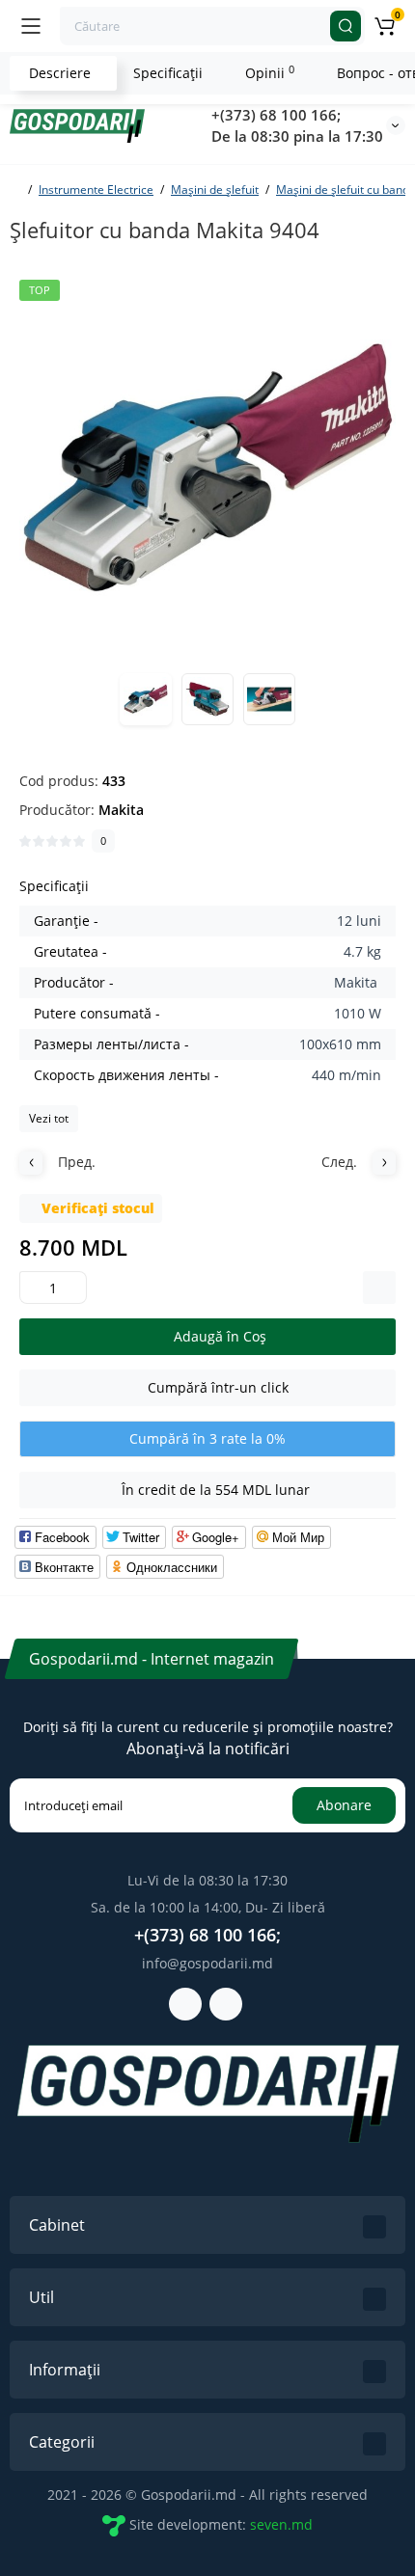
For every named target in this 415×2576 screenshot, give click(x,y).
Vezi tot (49, 1118)
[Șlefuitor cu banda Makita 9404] (207, 468)
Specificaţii (168, 73)
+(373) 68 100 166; (276, 115)
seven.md (281, 2523)
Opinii (270, 72)
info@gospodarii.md (207, 1963)
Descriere (60, 73)
